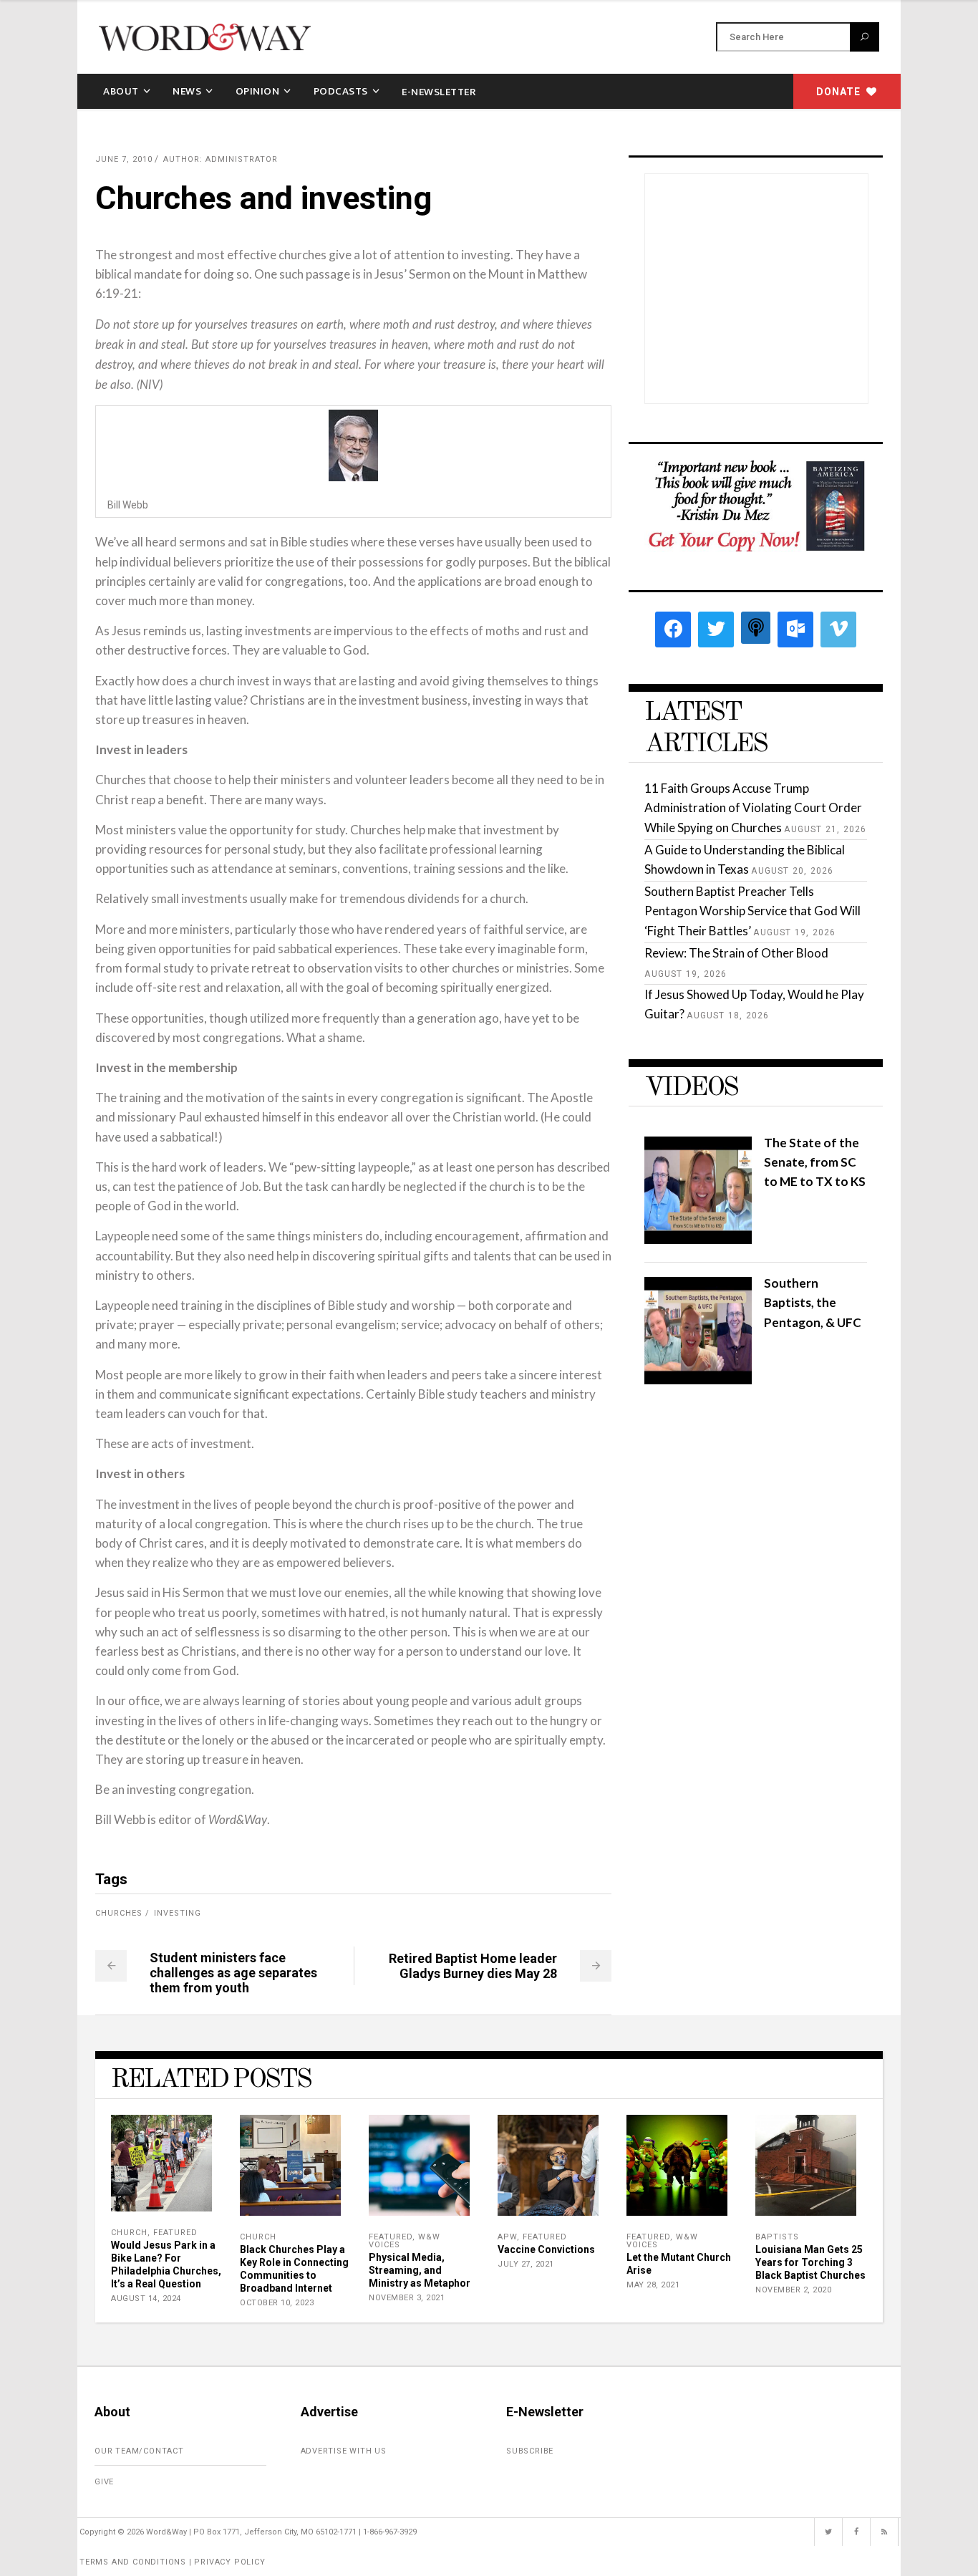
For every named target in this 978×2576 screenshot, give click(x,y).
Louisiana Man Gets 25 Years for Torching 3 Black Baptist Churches (810, 2262)
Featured (175, 2233)
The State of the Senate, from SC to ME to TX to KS (815, 1162)
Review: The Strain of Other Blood (736, 953)
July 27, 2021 (526, 2264)
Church (129, 2233)
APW (507, 2237)
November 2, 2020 (793, 2290)
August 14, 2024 (146, 2298)
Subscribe (530, 2451)
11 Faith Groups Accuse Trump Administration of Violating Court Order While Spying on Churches (753, 807)
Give (104, 2482)
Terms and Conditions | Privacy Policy (173, 2562)
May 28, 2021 (653, 2285)
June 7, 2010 (124, 159)
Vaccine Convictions (546, 2249)
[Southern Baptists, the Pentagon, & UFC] (698, 1380)
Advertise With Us (344, 2451)
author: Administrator (221, 159)
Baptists (777, 2237)
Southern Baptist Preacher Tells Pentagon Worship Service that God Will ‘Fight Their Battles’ (752, 911)
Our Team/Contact (139, 2451)
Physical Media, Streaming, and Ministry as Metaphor (420, 2270)
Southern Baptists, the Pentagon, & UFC (813, 1302)
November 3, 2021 (407, 2298)
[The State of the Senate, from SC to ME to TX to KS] (698, 1239)
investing (178, 1913)
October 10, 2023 (277, 2303)
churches (119, 1913)
